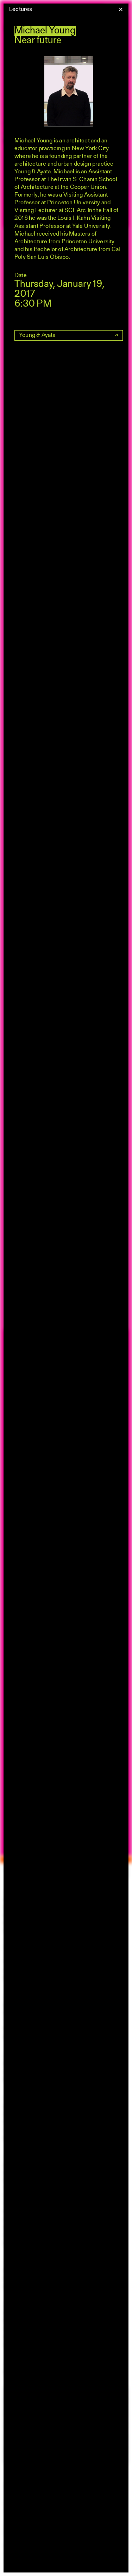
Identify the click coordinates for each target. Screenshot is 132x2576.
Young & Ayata (37, 335)
